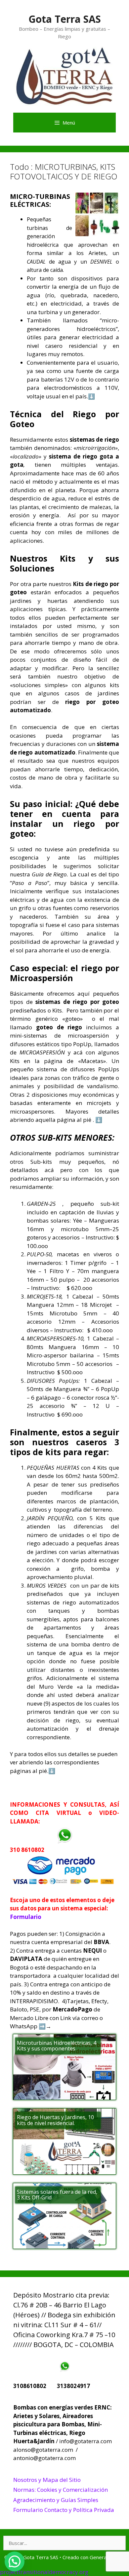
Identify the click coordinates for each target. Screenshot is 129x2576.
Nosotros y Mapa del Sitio (47, 2480)
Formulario (26, 1917)
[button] (15, 2561)
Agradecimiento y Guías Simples (56, 2500)
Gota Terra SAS (65, 19)
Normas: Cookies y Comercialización (61, 2490)
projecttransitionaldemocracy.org (44, 2572)
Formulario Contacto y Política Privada (64, 2510)
